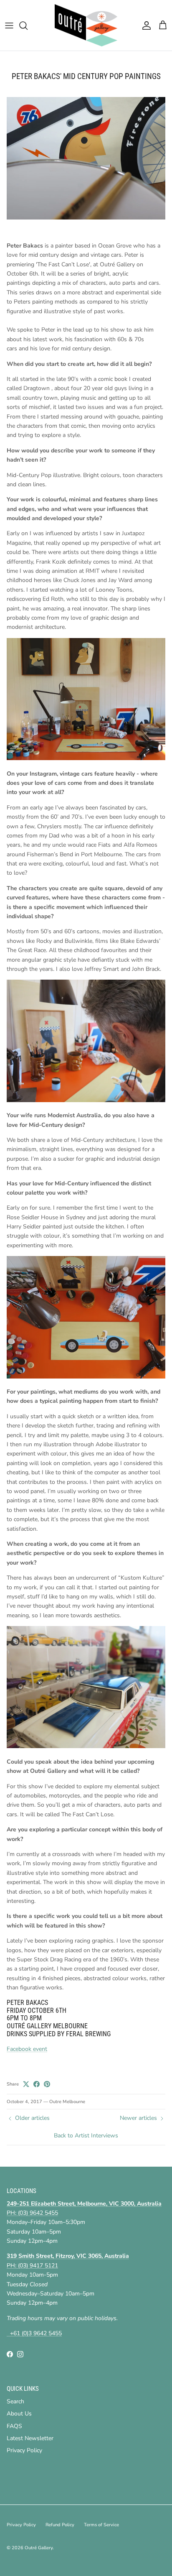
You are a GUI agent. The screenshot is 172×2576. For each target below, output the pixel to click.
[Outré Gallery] (86, 25)
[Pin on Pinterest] (47, 2084)
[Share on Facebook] (37, 2084)
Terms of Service (101, 2525)
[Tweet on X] (26, 2084)
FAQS (14, 2426)
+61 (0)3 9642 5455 (34, 2333)
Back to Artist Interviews (86, 2136)
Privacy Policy (24, 2450)
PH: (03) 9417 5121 (32, 2266)
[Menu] (9, 26)
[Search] (28, 26)
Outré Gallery (39, 2548)
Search (15, 2401)
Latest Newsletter (30, 2438)
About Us (19, 2414)
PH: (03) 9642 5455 (32, 2213)
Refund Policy (60, 2525)
